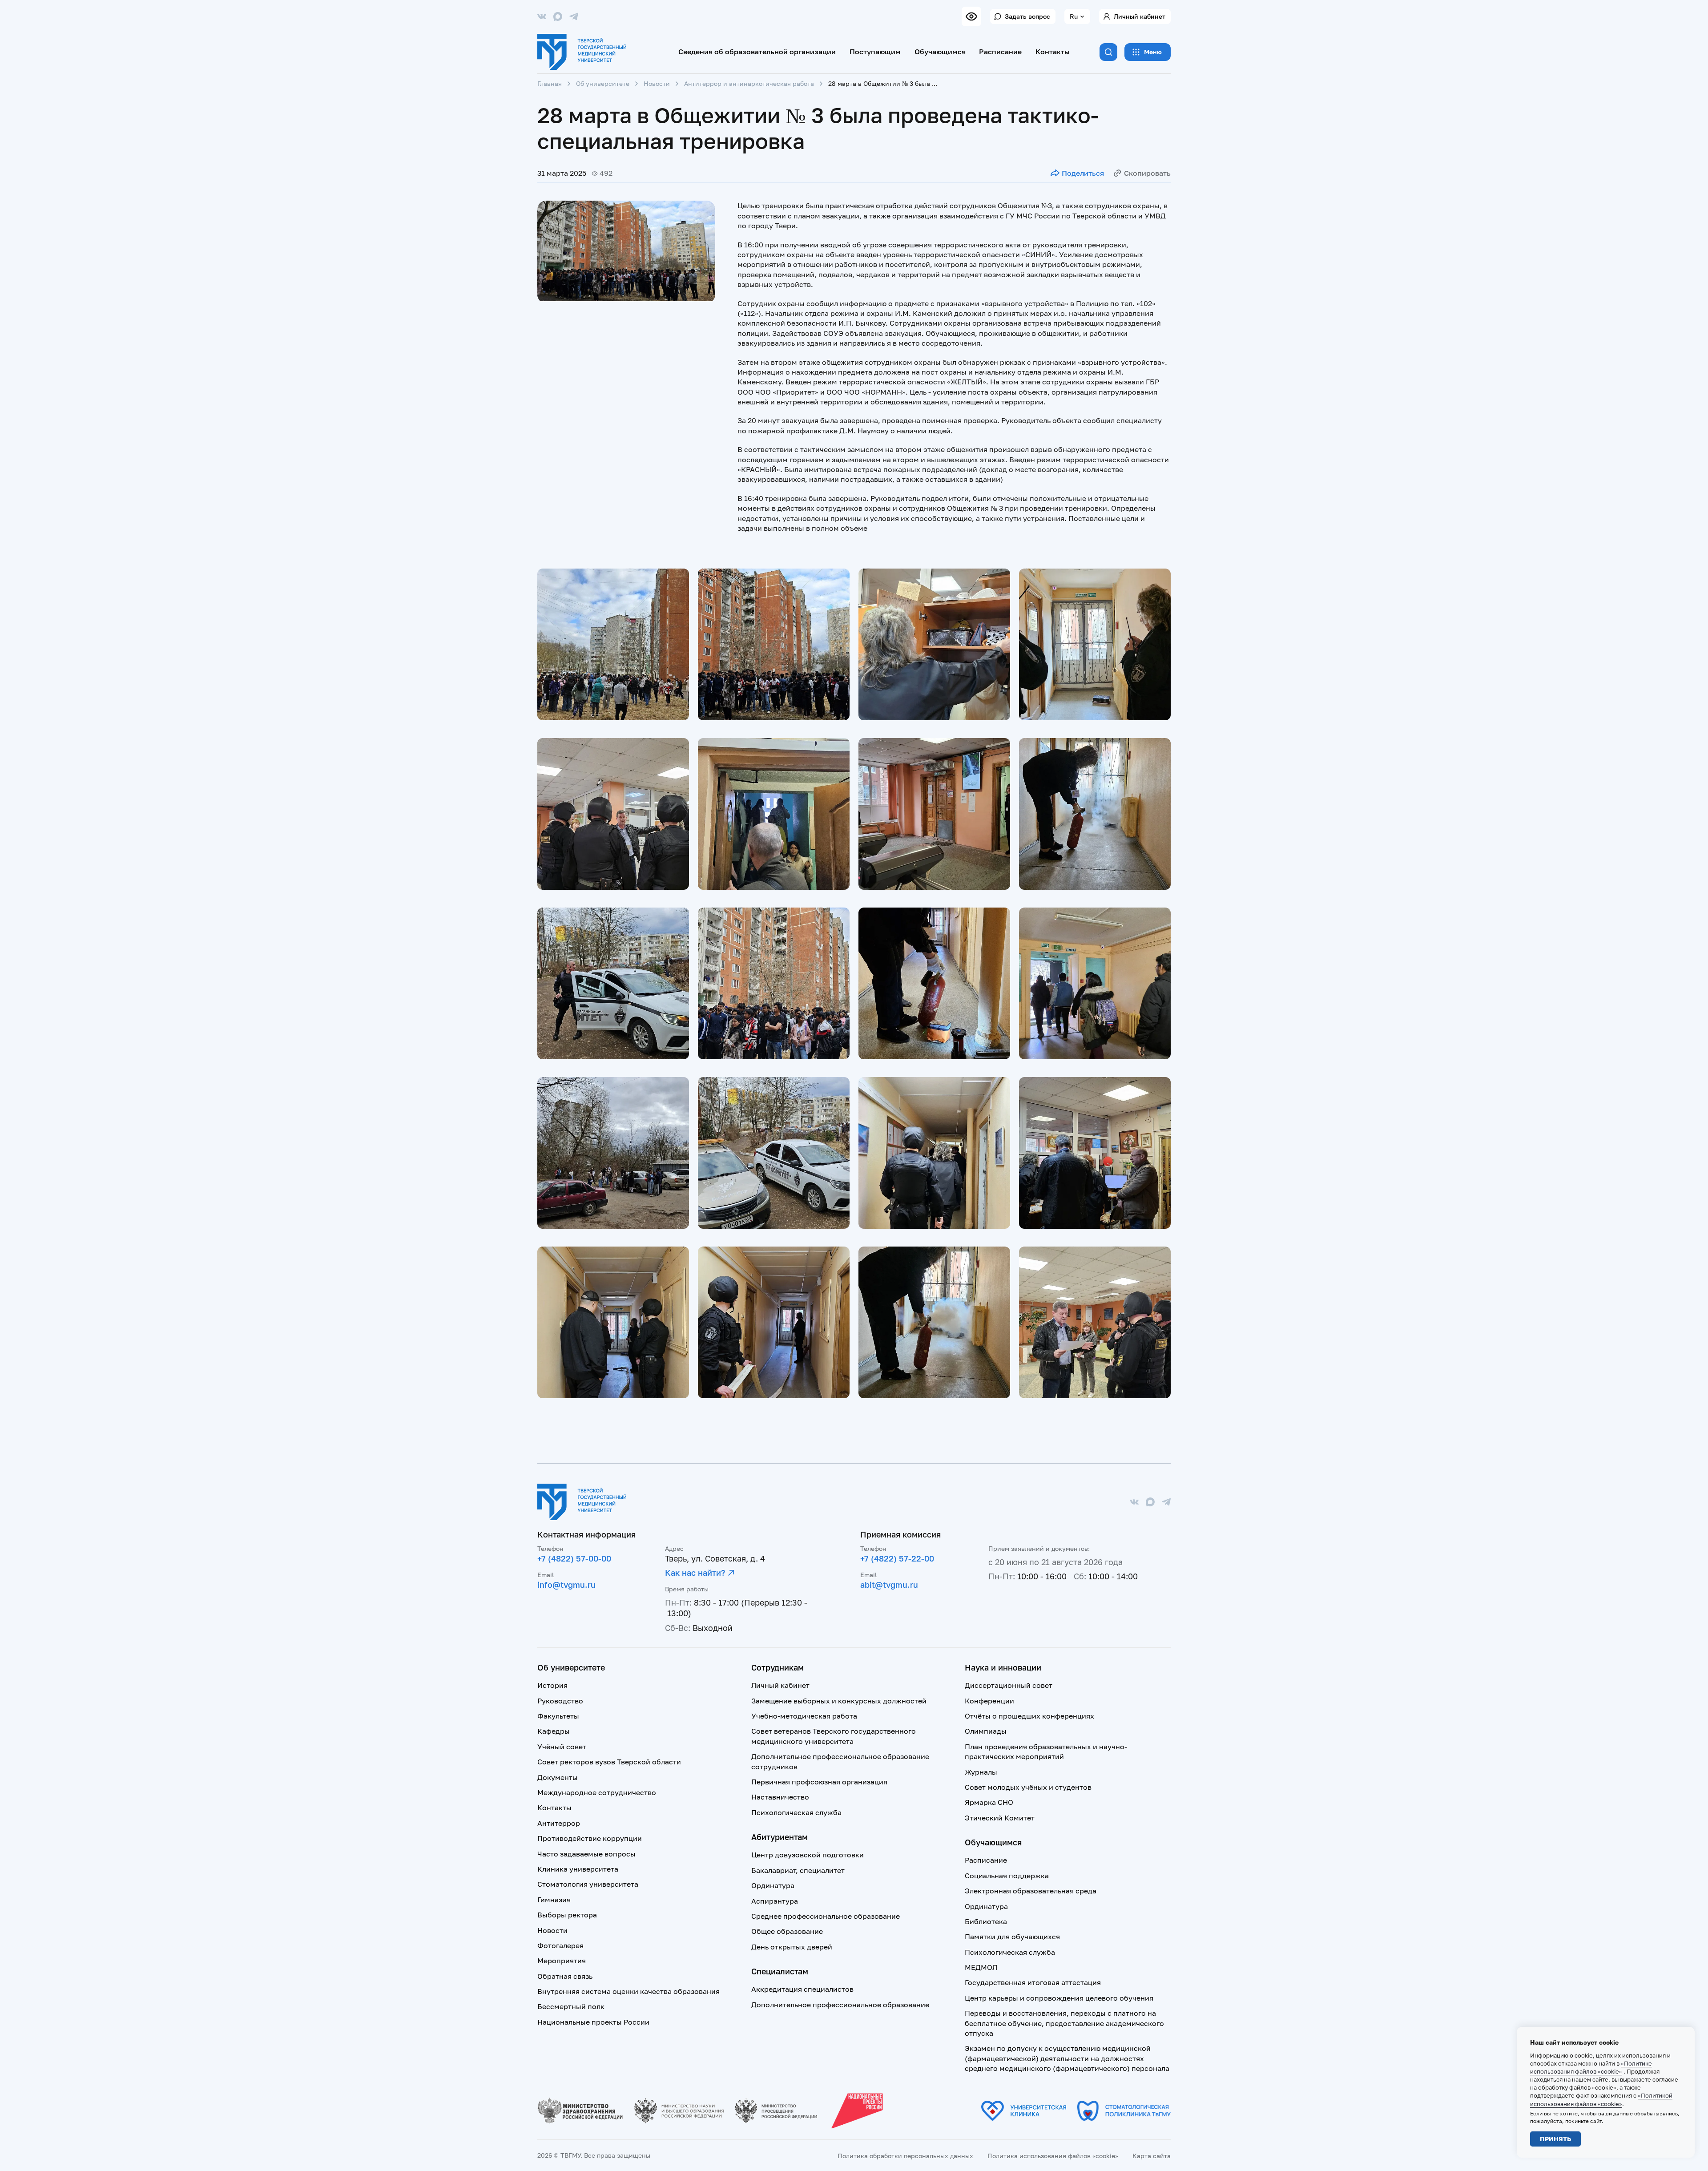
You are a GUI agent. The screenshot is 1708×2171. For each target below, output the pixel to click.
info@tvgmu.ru (566, 1585)
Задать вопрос (1027, 16)
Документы (558, 1777)
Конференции (989, 1701)
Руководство (560, 1701)
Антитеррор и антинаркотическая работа (749, 83)
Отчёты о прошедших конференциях (1029, 1716)
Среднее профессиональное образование (826, 1916)
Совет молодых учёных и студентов (1028, 1787)
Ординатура (773, 1885)
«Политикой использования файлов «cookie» (1601, 2099)
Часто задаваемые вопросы (586, 1854)
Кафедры (554, 1731)
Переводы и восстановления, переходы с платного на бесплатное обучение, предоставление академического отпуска (1064, 2023)
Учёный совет (562, 1747)
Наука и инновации (1003, 1667)
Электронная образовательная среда (1031, 1891)
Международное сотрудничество (597, 1792)
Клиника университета (578, 1869)
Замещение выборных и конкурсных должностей (839, 1701)
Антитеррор (559, 1823)
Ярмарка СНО (989, 1802)
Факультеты (558, 1716)
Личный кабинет (1140, 16)
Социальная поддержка (1007, 1876)
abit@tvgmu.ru (889, 1585)
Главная (550, 83)
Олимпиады (986, 1731)
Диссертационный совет (1009, 1685)
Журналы (981, 1772)
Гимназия (554, 1900)
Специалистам (780, 1971)
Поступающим (875, 52)
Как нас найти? (695, 1573)
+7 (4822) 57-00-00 (574, 1558)
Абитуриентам (779, 1837)
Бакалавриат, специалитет (798, 1870)
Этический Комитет (1000, 1818)
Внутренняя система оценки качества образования (628, 1991)
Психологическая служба (796, 1812)
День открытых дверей (792, 1947)
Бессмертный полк (571, 2006)
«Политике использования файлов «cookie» (1591, 2067)
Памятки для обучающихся (1012, 1937)
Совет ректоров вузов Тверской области (609, 1762)
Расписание (1000, 52)
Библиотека (986, 1921)
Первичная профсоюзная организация (819, 1782)
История (552, 1685)
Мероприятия (562, 1961)
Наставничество (780, 1797)
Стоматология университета (588, 1884)
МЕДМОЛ (981, 1967)
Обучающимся (940, 52)
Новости (657, 83)
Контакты (1053, 52)
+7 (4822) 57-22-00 (897, 1558)
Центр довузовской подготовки (808, 1855)
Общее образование (787, 1931)
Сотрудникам (777, 1667)
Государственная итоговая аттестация (1033, 1982)
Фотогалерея (560, 1945)
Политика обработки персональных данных (905, 2156)
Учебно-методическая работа (804, 1716)
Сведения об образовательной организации (757, 52)
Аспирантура (775, 1901)
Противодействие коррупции (590, 1838)
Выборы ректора (567, 1915)
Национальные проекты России (593, 2022)
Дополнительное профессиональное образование (840, 2005)
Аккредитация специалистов (802, 1989)
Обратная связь (565, 1976)
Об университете (603, 83)
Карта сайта (1152, 2156)
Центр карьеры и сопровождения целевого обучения (1059, 1998)
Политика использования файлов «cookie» (1053, 2156)
